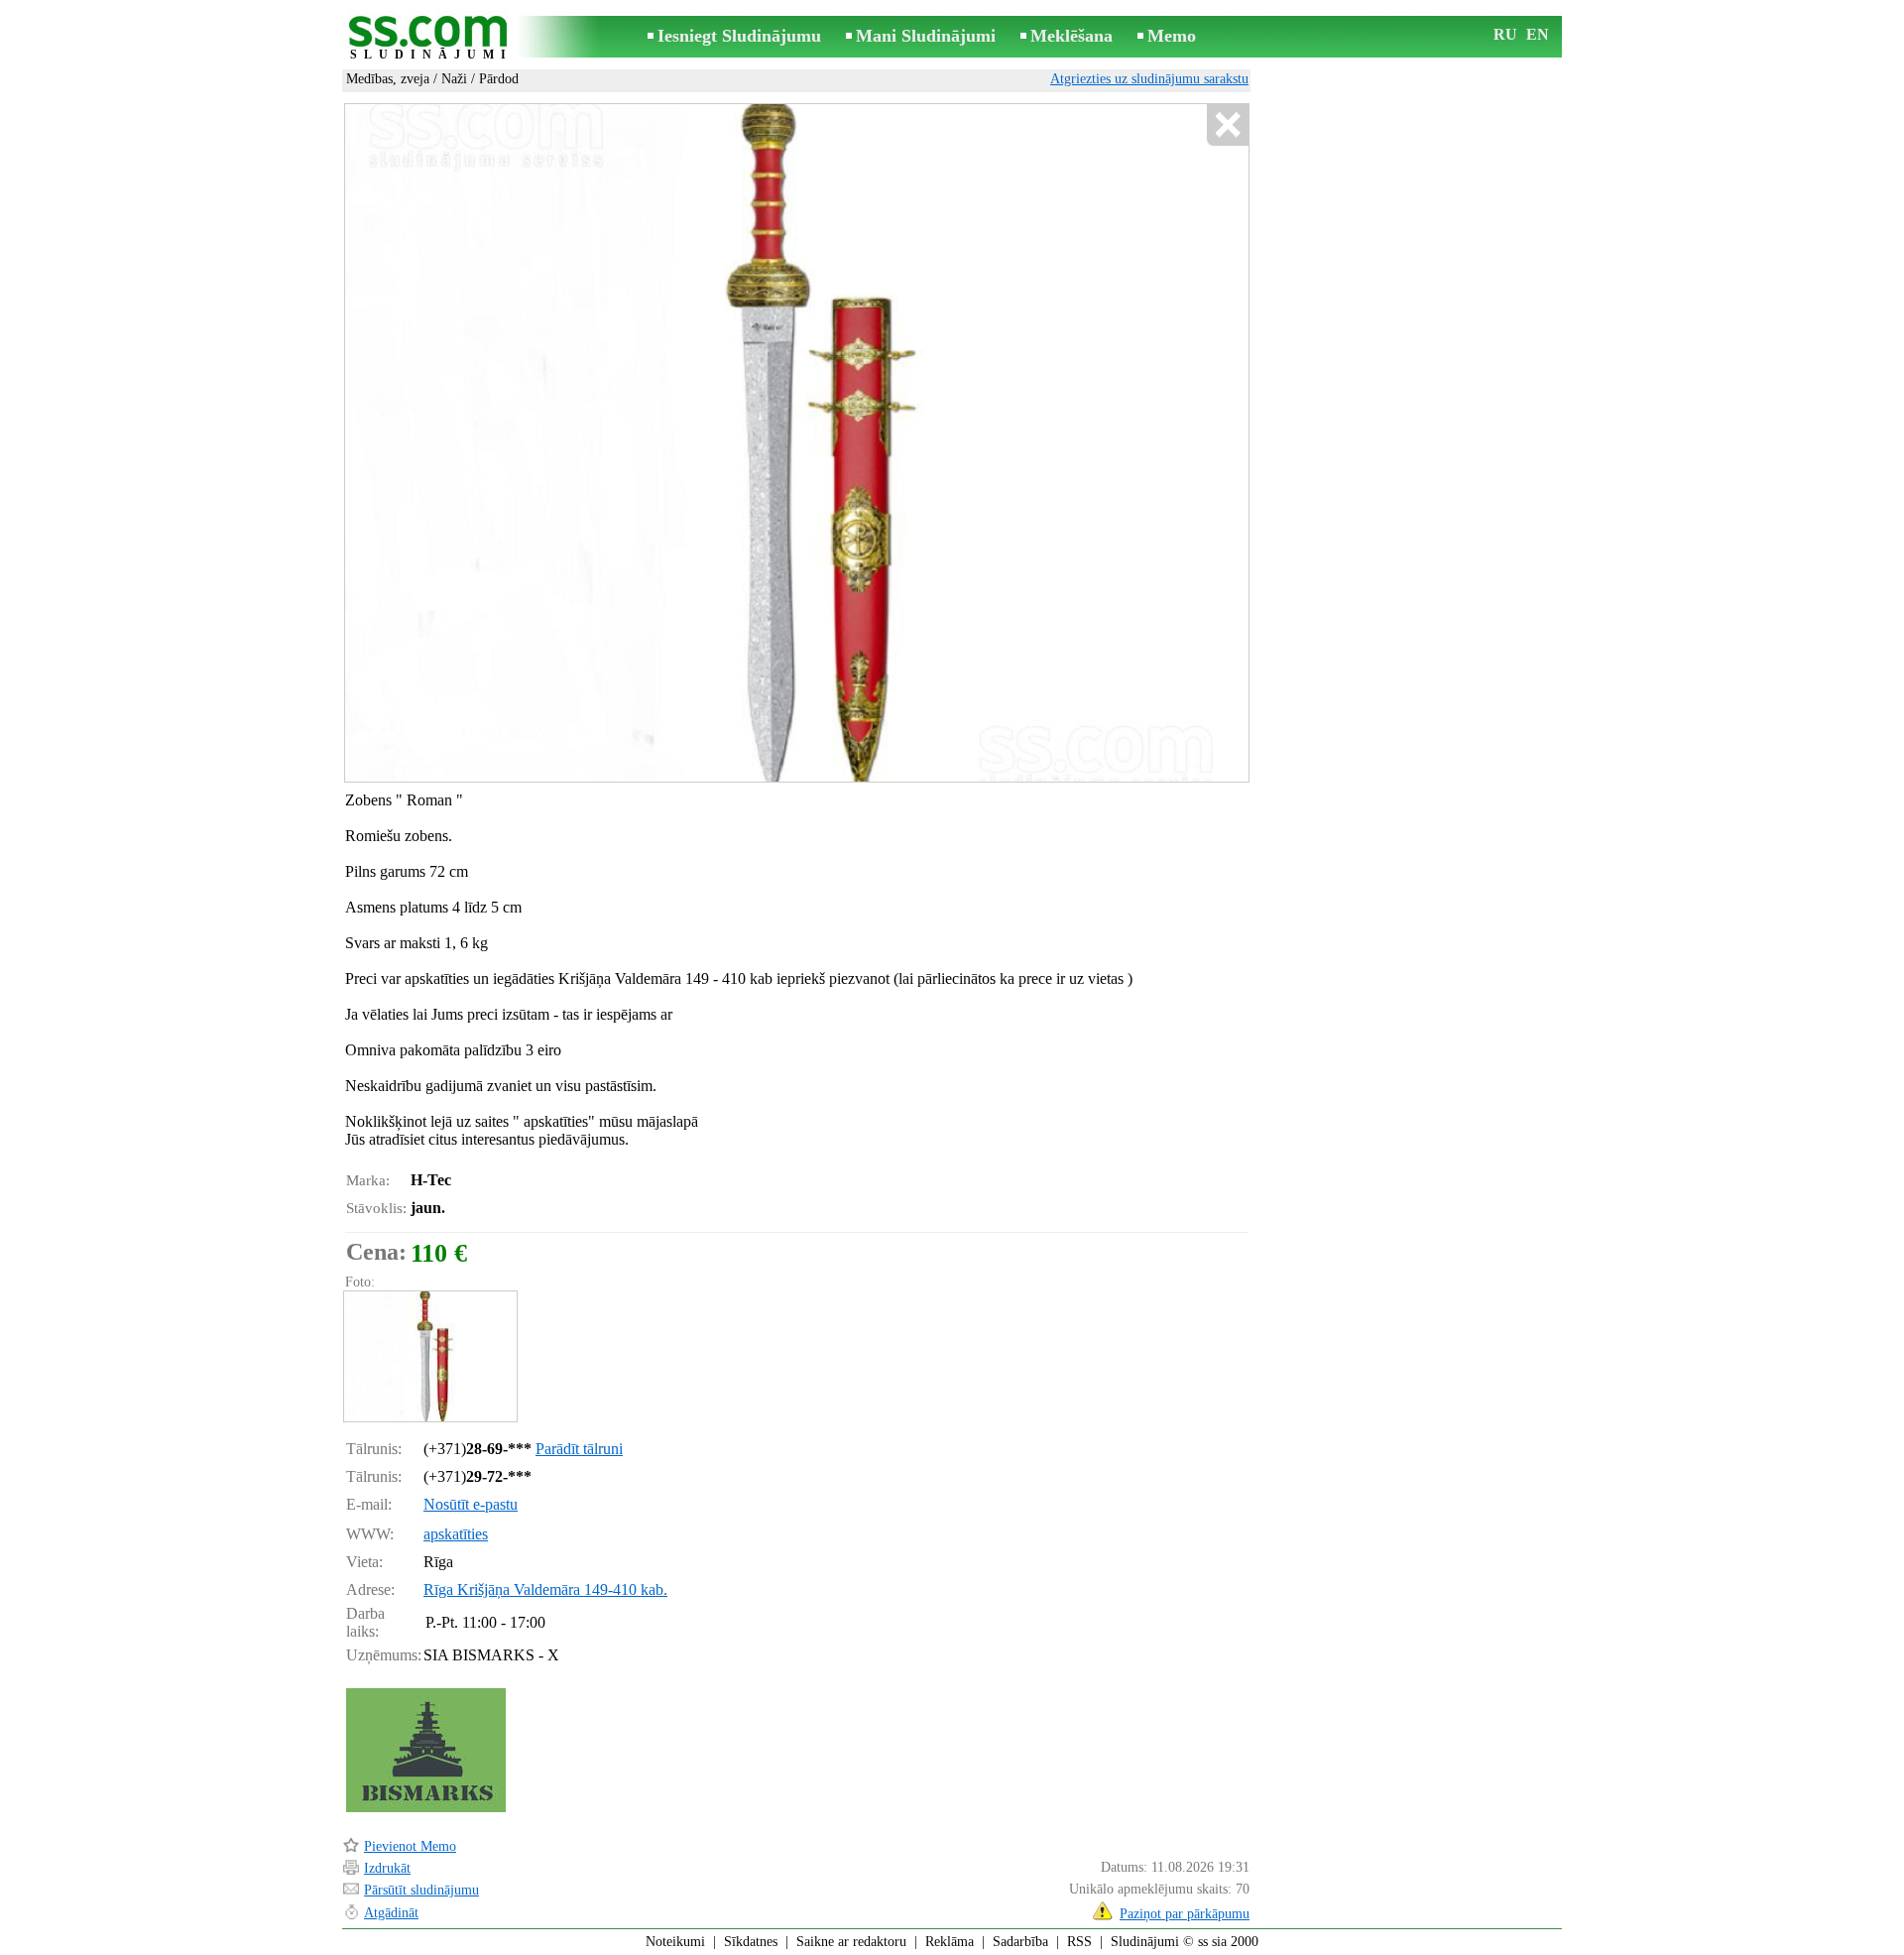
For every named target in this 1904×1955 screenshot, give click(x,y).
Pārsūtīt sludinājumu (421, 1890)
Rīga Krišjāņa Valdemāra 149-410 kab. (545, 1589)
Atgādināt (391, 1913)
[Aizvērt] (1227, 125)
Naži (454, 79)
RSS (1079, 1942)
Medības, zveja (388, 79)
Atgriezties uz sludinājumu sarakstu (1149, 79)
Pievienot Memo (410, 1846)
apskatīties (456, 1534)
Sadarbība (1020, 1942)
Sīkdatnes (751, 1942)
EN (1538, 34)
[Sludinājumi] (431, 38)
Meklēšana (1071, 36)
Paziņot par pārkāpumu (1185, 1914)
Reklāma (950, 1942)
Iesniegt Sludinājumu (739, 36)
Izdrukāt (387, 1868)
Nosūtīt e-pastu (471, 1504)
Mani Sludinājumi (926, 36)
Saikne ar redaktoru (851, 1942)
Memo (1172, 36)
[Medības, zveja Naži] (429, 1356)
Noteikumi (675, 1942)
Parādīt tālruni (579, 1449)
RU (1505, 34)
